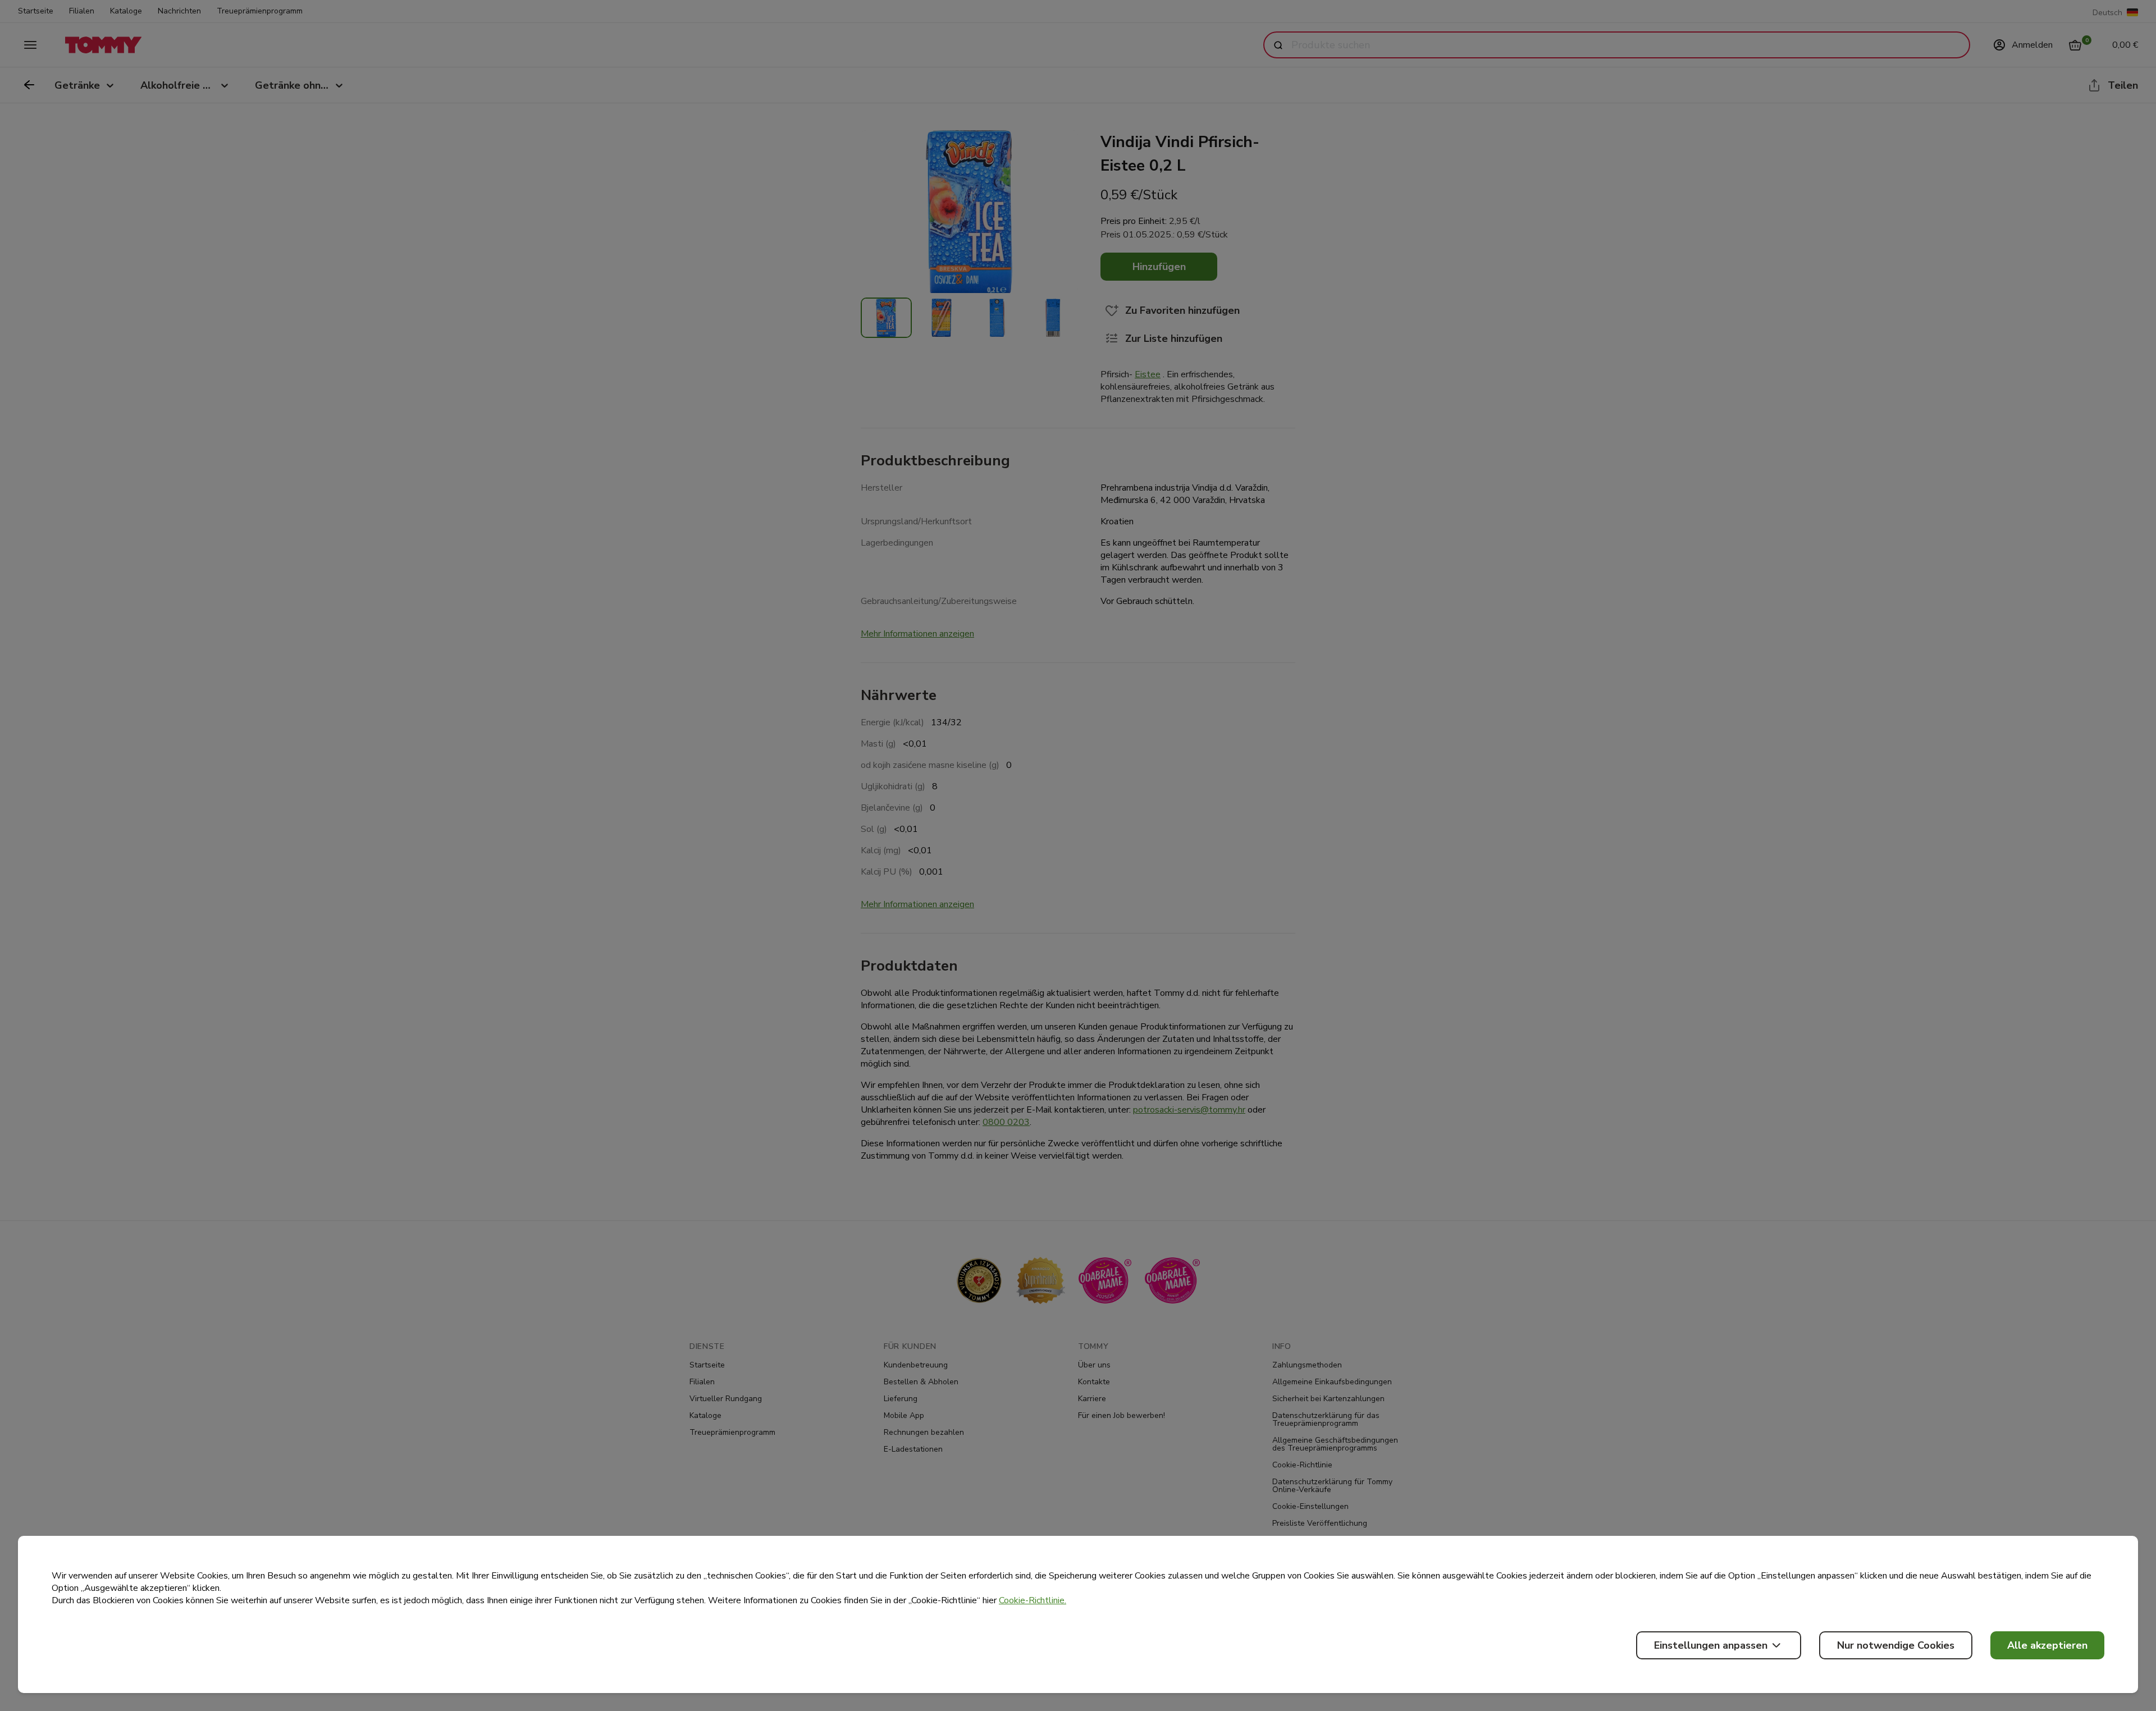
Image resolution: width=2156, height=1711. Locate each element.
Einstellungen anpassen (1711, 1645)
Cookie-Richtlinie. (1033, 1600)
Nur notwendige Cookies (1896, 1645)
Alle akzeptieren (2047, 1645)
